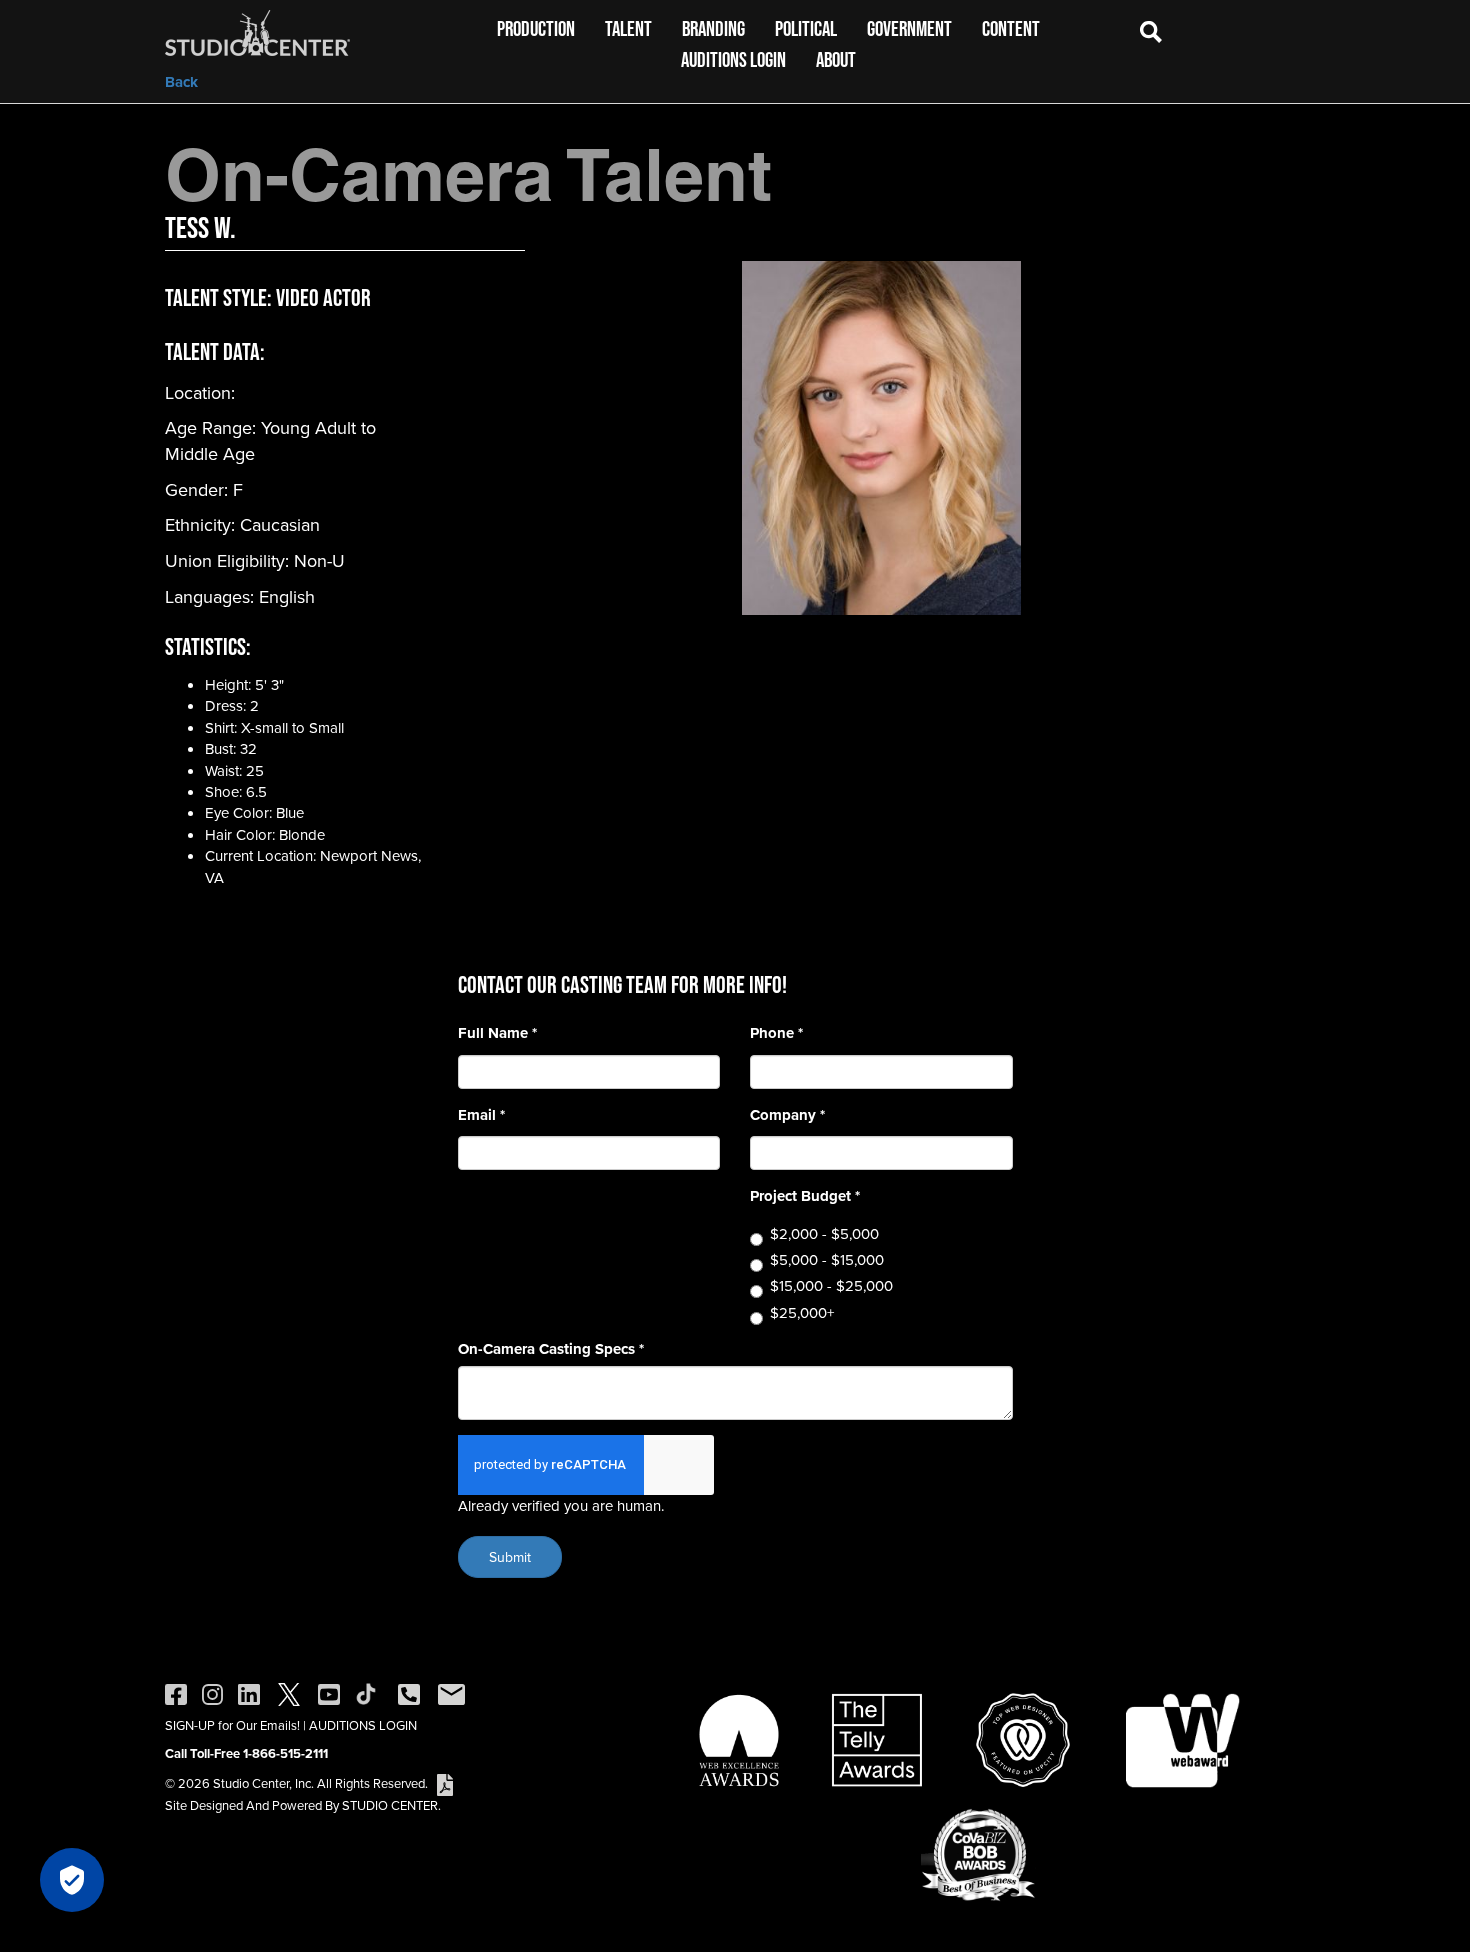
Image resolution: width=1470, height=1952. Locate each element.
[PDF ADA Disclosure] (445, 1783)
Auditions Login (733, 59)
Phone (776, 1033)
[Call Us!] (409, 1693)
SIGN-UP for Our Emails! (232, 1725)
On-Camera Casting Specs (551, 1349)
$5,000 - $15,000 (827, 1259)
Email (481, 1115)
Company (787, 1115)
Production (536, 28)
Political (806, 28)
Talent (628, 28)
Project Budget (805, 1196)
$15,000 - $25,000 (831, 1285)
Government (909, 28)
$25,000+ (802, 1312)
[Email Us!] (451, 1693)
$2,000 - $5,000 (824, 1233)
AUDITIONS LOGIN (363, 1725)
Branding (713, 28)
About (836, 59)
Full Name (497, 1033)
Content (1011, 28)
